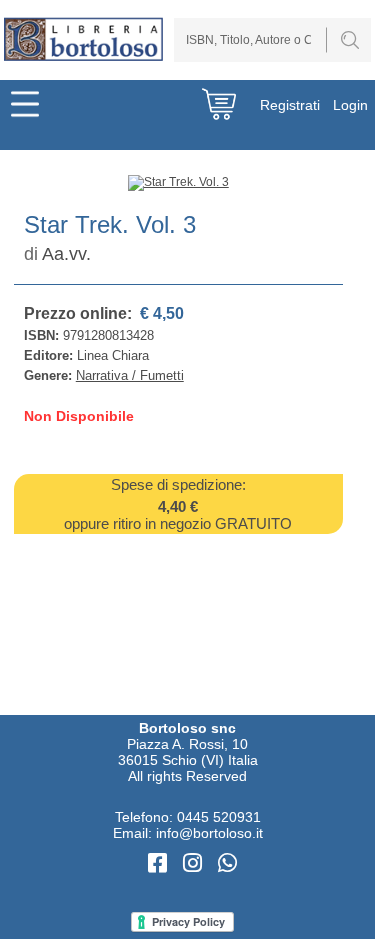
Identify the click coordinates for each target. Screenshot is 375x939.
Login (350, 105)
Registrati (290, 105)
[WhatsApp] (227, 863)
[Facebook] (160, 863)
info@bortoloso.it (209, 833)
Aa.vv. (66, 254)
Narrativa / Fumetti (130, 375)
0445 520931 (219, 817)
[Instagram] (195, 863)
